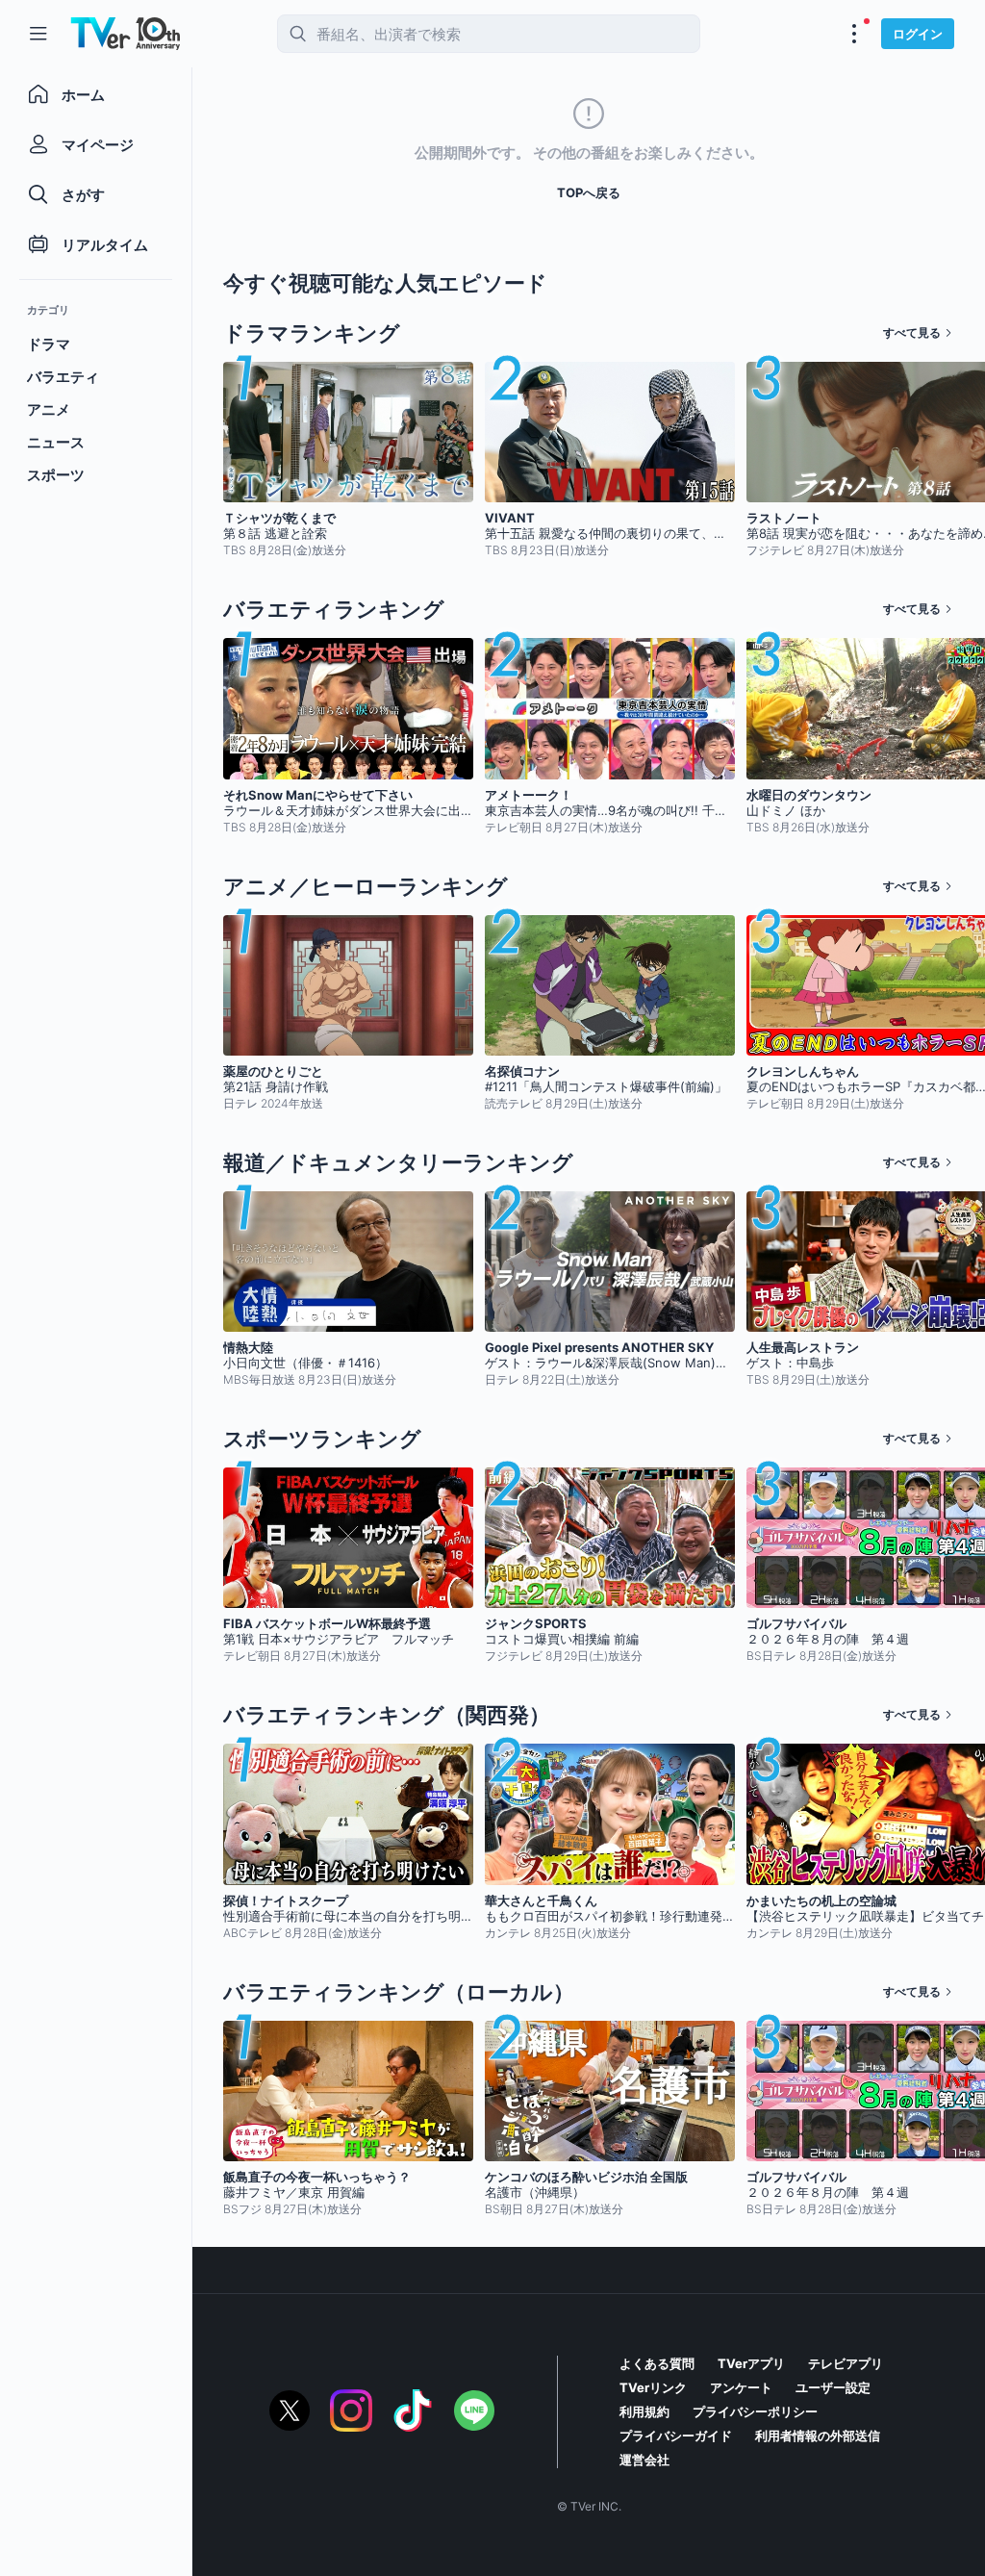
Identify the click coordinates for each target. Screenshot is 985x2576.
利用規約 (644, 2411)
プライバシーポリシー (755, 2411)
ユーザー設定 (833, 2387)
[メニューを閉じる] (38, 34)
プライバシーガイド (676, 2436)
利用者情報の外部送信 (818, 2436)
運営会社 (644, 2460)
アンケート (741, 2387)
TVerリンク (653, 2387)
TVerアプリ (751, 2363)
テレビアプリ (846, 2363)
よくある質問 (657, 2363)
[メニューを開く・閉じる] (854, 34)
